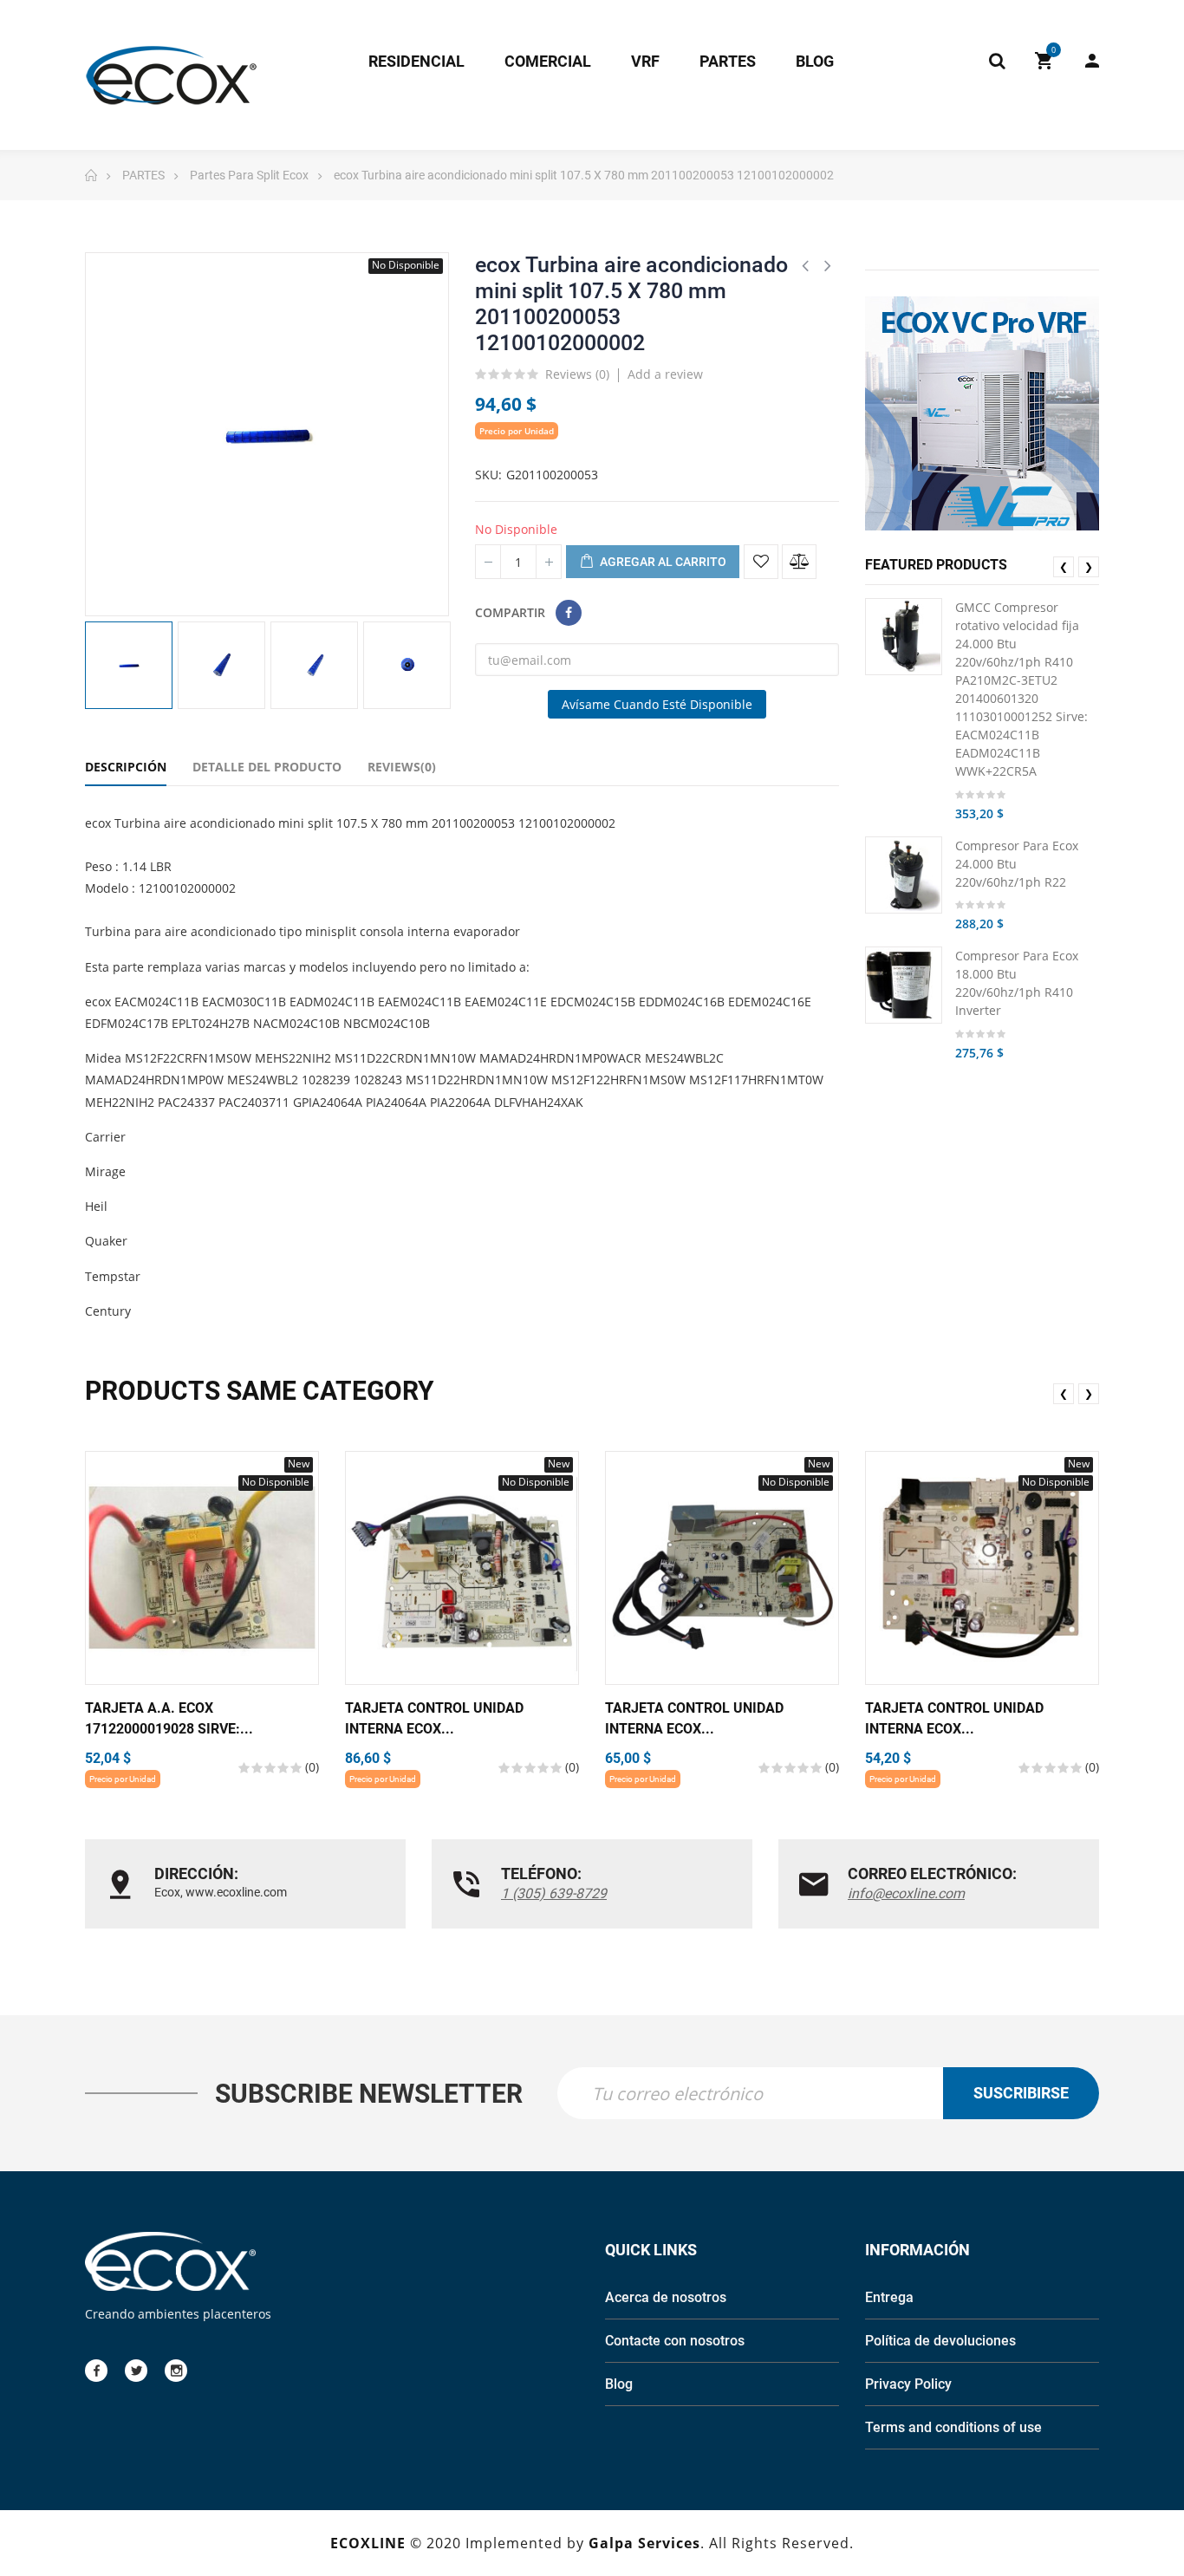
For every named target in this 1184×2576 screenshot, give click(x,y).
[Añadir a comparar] (799, 562)
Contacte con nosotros (675, 2341)
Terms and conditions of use (953, 2427)
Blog (619, 2384)
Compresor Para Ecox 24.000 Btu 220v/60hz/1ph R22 (1017, 863)
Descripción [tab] (126, 767)
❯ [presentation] (1089, 566)
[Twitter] (136, 2371)
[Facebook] (96, 2371)
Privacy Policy (908, 2384)
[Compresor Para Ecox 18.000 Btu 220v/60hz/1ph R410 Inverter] (904, 985)
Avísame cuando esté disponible (657, 704)
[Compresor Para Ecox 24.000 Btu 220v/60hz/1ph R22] (904, 874)
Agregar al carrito (662, 562)
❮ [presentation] (1064, 566)
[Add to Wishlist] (761, 562)
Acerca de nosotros (666, 2297)
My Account (1083, 61)
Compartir (569, 613)
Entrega (889, 2297)
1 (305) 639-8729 (554, 1893)
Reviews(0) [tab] (402, 767)
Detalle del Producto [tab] (267, 767)
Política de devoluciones (940, 2341)
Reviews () (577, 375)
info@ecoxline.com (906, 1893)
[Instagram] (176, 2371)
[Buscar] (997, 61)
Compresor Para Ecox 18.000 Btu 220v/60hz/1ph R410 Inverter (1017, 983)
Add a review (665, 374)
